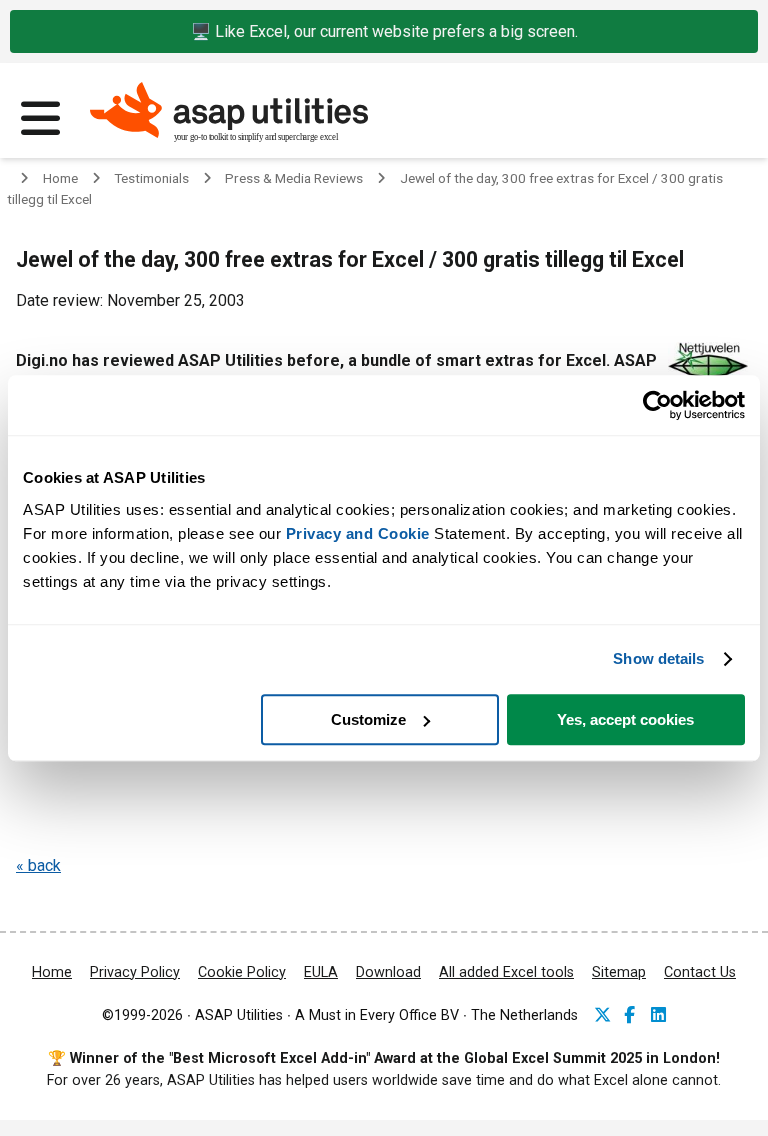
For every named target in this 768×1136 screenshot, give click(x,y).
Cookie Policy (242, 972)
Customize (368, 719)
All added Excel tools (506, 972)
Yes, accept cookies (625, 719)
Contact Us (700, 972)
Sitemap (619, 972)
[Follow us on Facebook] (632, 1017)
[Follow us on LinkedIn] (658, 1017)
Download (388, 972)
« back (38, 865)
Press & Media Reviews (294, 178)
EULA (321, 972)
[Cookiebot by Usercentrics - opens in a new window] (657, 405)
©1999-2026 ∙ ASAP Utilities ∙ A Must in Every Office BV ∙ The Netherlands (340, 1015)
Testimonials (151, 178)
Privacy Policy (135, 972)
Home (60, 178)
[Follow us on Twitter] (601, 1017)
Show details (658, 658)
